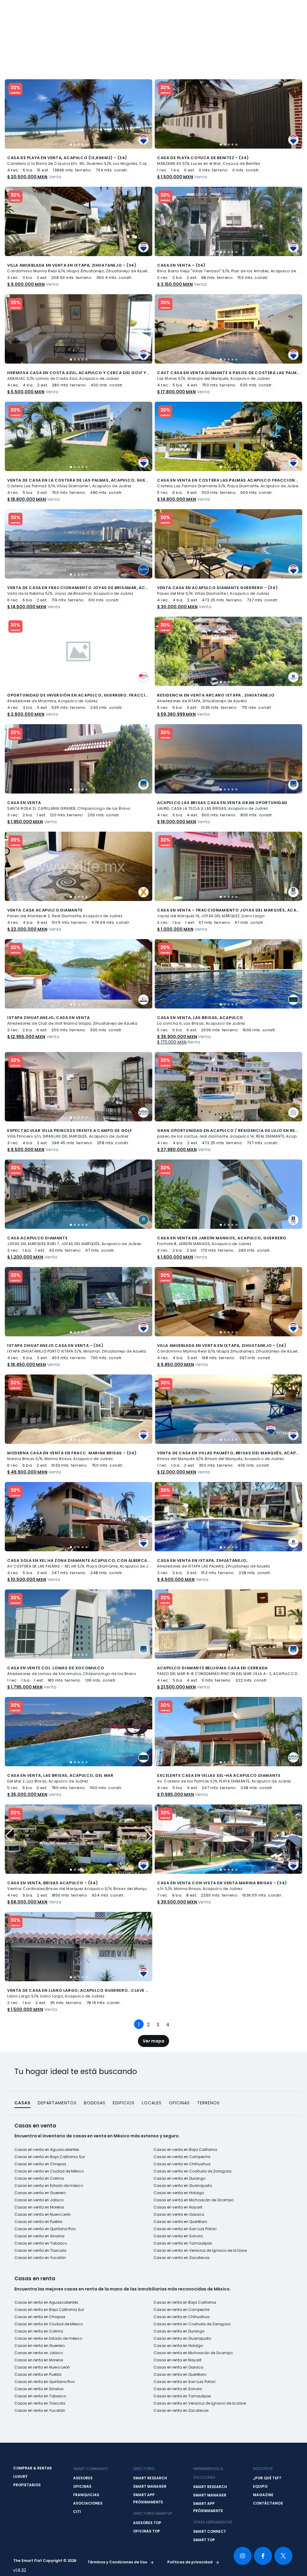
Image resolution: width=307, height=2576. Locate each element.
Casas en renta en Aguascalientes (46, 2302)
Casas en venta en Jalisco (39, 2200)
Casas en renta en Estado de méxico (48, 2338)
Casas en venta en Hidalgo (179, 2193)
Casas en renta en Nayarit (177, 2360)
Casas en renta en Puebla (38, 2374)
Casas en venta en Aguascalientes (47, 2150)
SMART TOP (204, 2540)
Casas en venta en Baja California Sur (50, 2157)
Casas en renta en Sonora (178, 2389)
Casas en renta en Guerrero (40, 2346)
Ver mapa (153, 2041)
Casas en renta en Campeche (181, 2310)
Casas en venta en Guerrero (40, 2193)
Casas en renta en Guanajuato (182, 2338)
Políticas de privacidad (190, 2562)
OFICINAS (82, 2486)
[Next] (176, 2021)
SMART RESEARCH (150, 2478)
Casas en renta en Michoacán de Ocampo (193, 2353)
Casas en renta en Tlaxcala (40, 2403)
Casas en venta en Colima (39, 2178)
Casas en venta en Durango (179, 2178)
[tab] (71, 145)
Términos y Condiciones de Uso (118, 2562)
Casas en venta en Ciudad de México (49, 2171)
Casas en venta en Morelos (39, 2207)
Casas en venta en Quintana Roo (45, 2229)
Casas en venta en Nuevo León (43, 2214)
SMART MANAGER (150, 2486)
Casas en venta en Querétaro (180, 2222)
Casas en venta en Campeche (182, 2157)
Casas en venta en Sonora (178, 2236)
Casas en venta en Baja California (185, 2150)
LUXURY (20, 2476)
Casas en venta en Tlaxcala (40, 2250)
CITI (77, 2512)
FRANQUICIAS (86, 2495)
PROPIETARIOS (27, 2485)
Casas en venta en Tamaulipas (183, 2243)
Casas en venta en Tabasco (41, 2243)
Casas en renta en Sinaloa (39, 2389)
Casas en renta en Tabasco (40, 2396)
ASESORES (83, 2478)
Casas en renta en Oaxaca (178, 2367)
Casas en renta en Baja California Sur (49, 2310)
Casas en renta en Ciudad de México (49, 2324)
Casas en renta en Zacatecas (181, 2410)
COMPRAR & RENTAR (33, 2468)
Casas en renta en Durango (179, 2331)
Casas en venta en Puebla (38, 2222)
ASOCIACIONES (88, 2503)
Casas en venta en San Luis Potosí (185, 2229)
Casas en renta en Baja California (185, 2302)
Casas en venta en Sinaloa (39, 2236)
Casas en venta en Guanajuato (183, 2186)
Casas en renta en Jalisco (39, 2353)
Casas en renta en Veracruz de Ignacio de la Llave (200, 2403)
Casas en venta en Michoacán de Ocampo (194, 2200)
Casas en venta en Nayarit (178, 2207)
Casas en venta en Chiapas (40, 2164)
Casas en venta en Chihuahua (182, 2164)
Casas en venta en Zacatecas (182, 2258)
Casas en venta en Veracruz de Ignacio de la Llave (200, 2250)
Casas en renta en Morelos (39, 2360)
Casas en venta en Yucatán (40, 2258)
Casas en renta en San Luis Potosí (185, 2382)
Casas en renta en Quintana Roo (45, 2382)
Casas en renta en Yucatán (40, 2410)
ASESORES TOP (147, 2523)
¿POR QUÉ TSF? (267, 2478)
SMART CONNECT (210, 2531)
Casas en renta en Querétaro (180, 2374)
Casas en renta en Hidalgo (178, 2346)
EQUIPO (260, 2486)
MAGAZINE (263, 2495)
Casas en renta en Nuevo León (42, 2367)
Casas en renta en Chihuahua (182, 2317)
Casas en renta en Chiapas (40, 2317)
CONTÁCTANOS (268, 2503)
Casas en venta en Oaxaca (179, 2214)
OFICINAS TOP (147, 2531)
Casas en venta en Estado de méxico (49, 2186)
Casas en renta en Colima (39, 2331)
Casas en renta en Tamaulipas (182, 2396)
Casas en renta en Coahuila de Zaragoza (192, 2324)
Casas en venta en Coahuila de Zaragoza (192, 2171)
